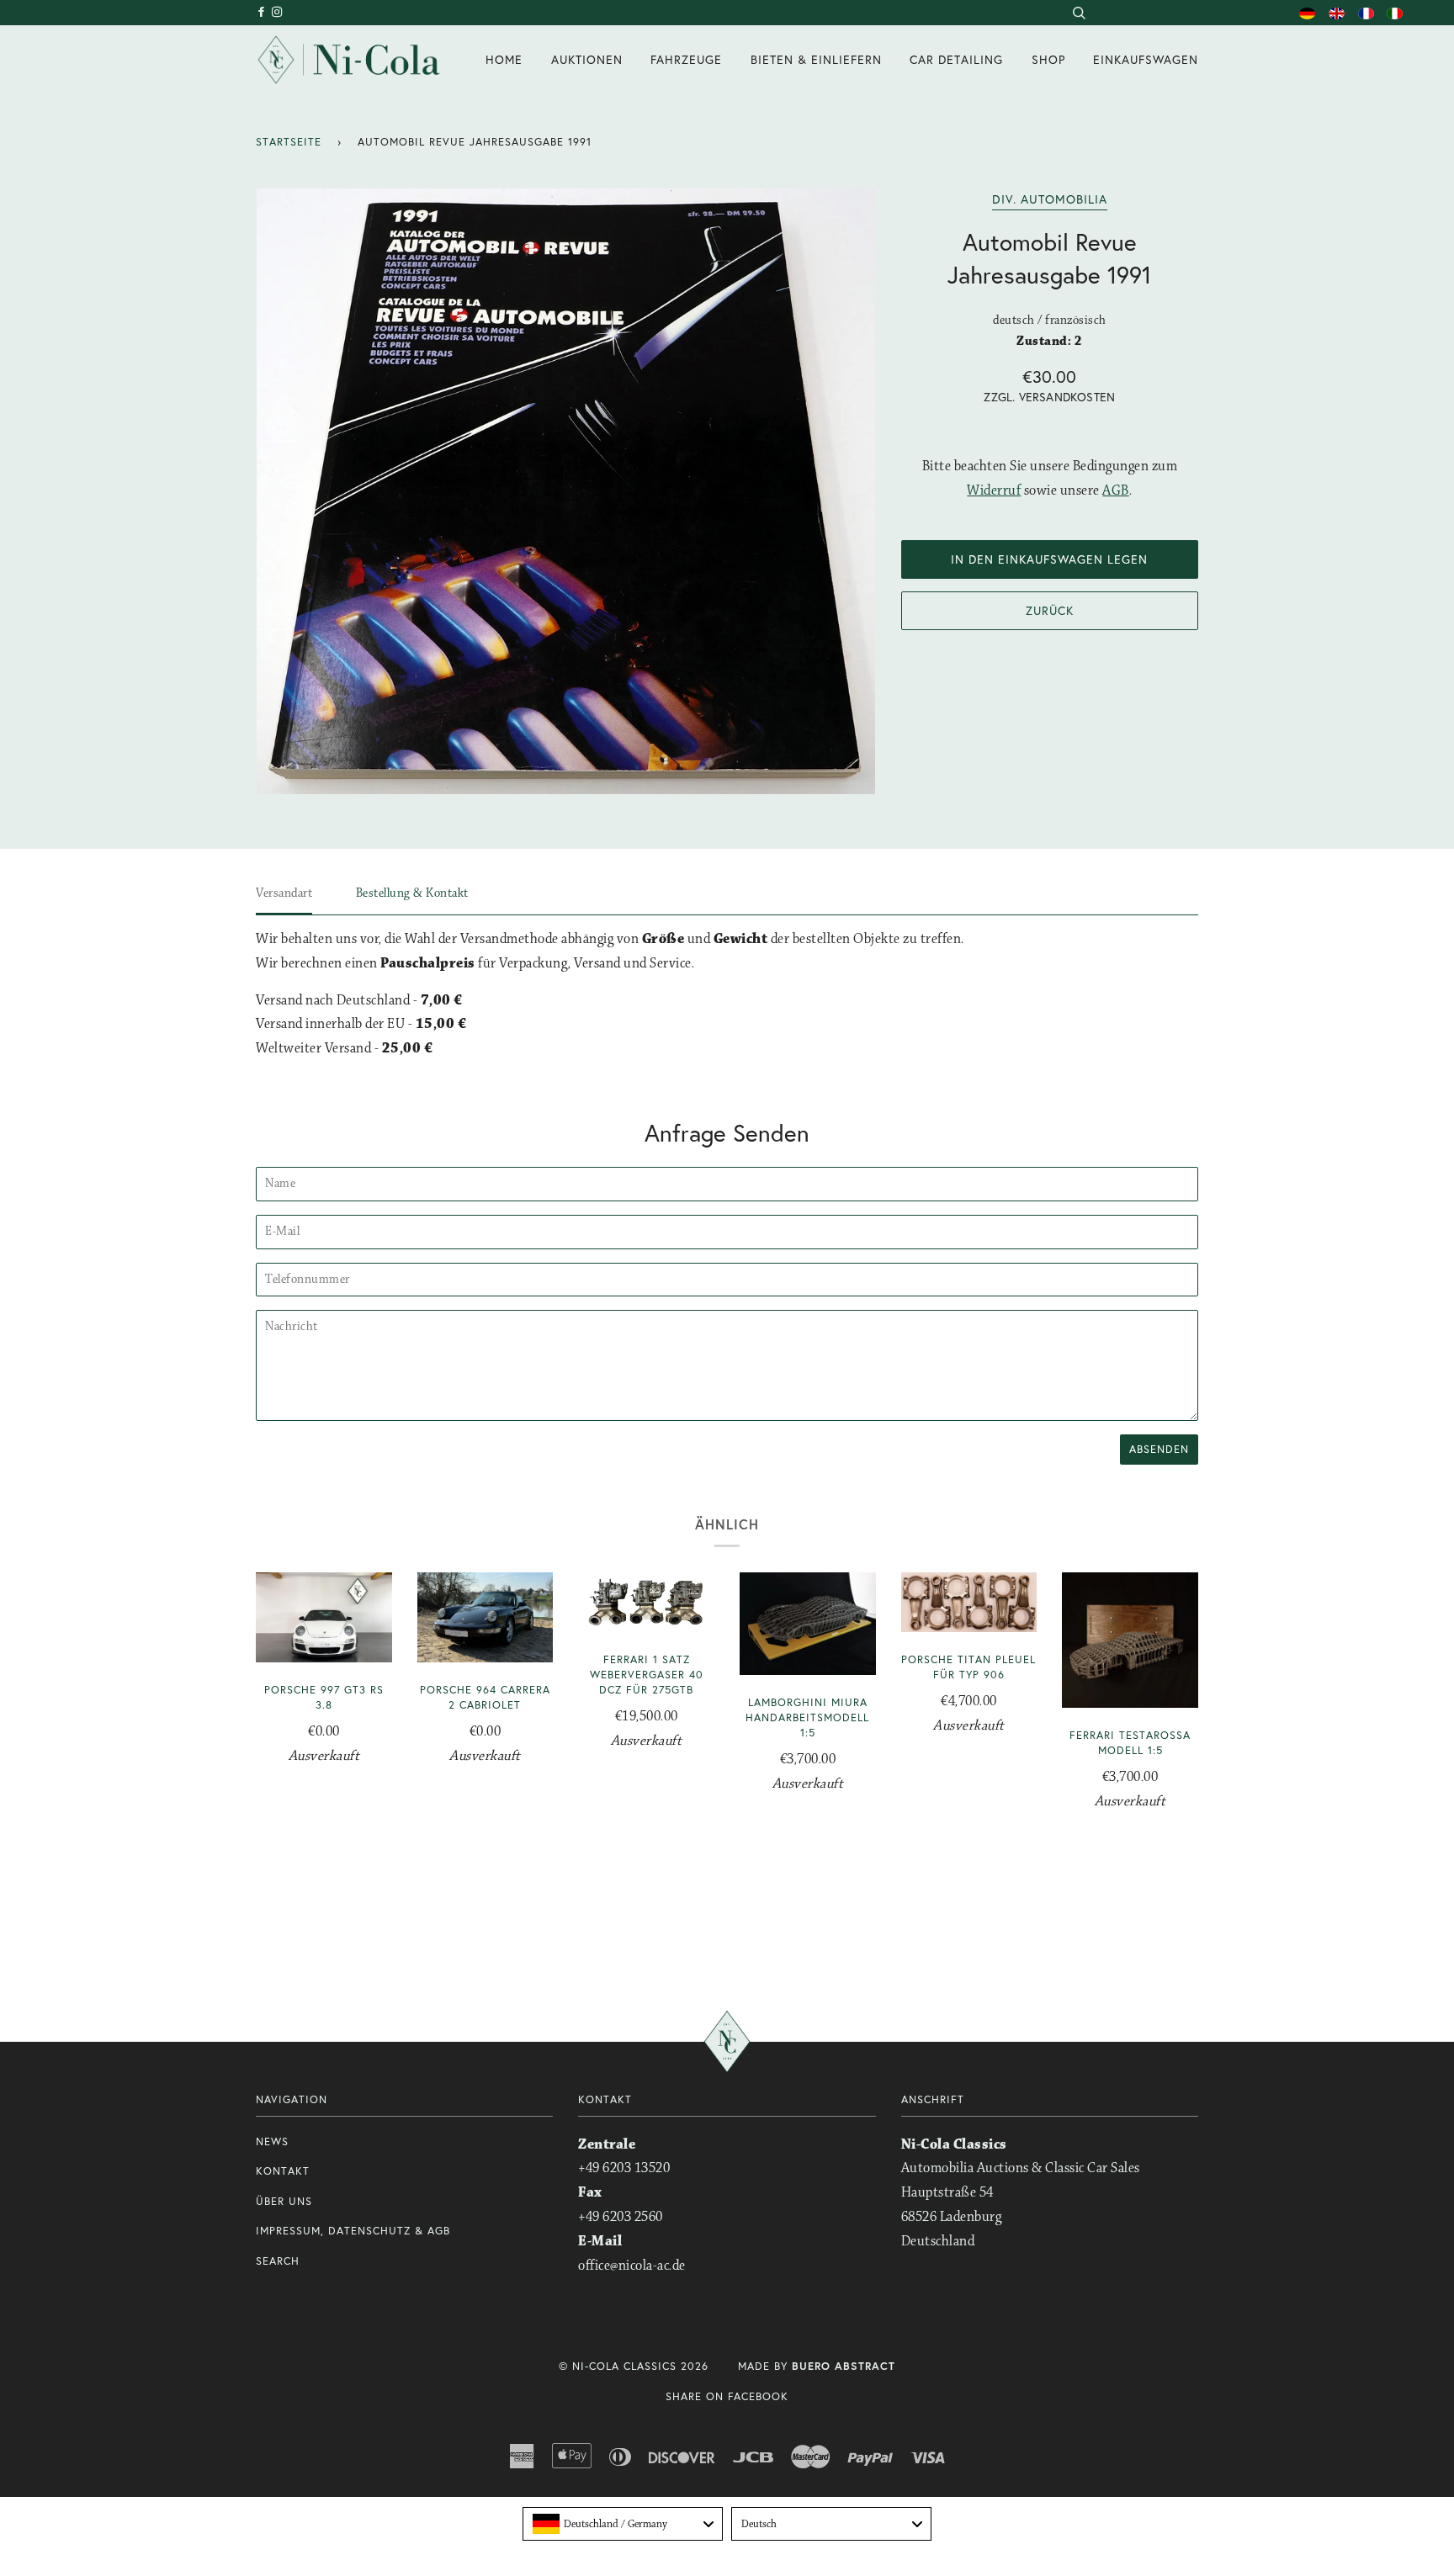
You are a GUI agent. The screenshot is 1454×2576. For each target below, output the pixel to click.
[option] (566, 491)
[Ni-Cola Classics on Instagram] (278, 12)
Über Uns (284, 2201)
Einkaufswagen (1146, 59)
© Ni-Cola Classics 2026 (634, 2366)
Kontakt (283, 2171)
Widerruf (994, 491)
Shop (1048, 59)
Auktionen (587, 59)
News (272, 2141)
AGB (1116, 491)
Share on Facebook (727, 2396)
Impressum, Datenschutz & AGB (353, 2231)
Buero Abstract (844, 2366)
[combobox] (1078, 13)
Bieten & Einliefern (816, 59)
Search (278, 2261)
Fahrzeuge (686, 59)
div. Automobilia (1050, 199)
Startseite (289, 142)
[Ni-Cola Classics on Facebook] (264, 12)
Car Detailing (956, 59)
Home (504, 59)
